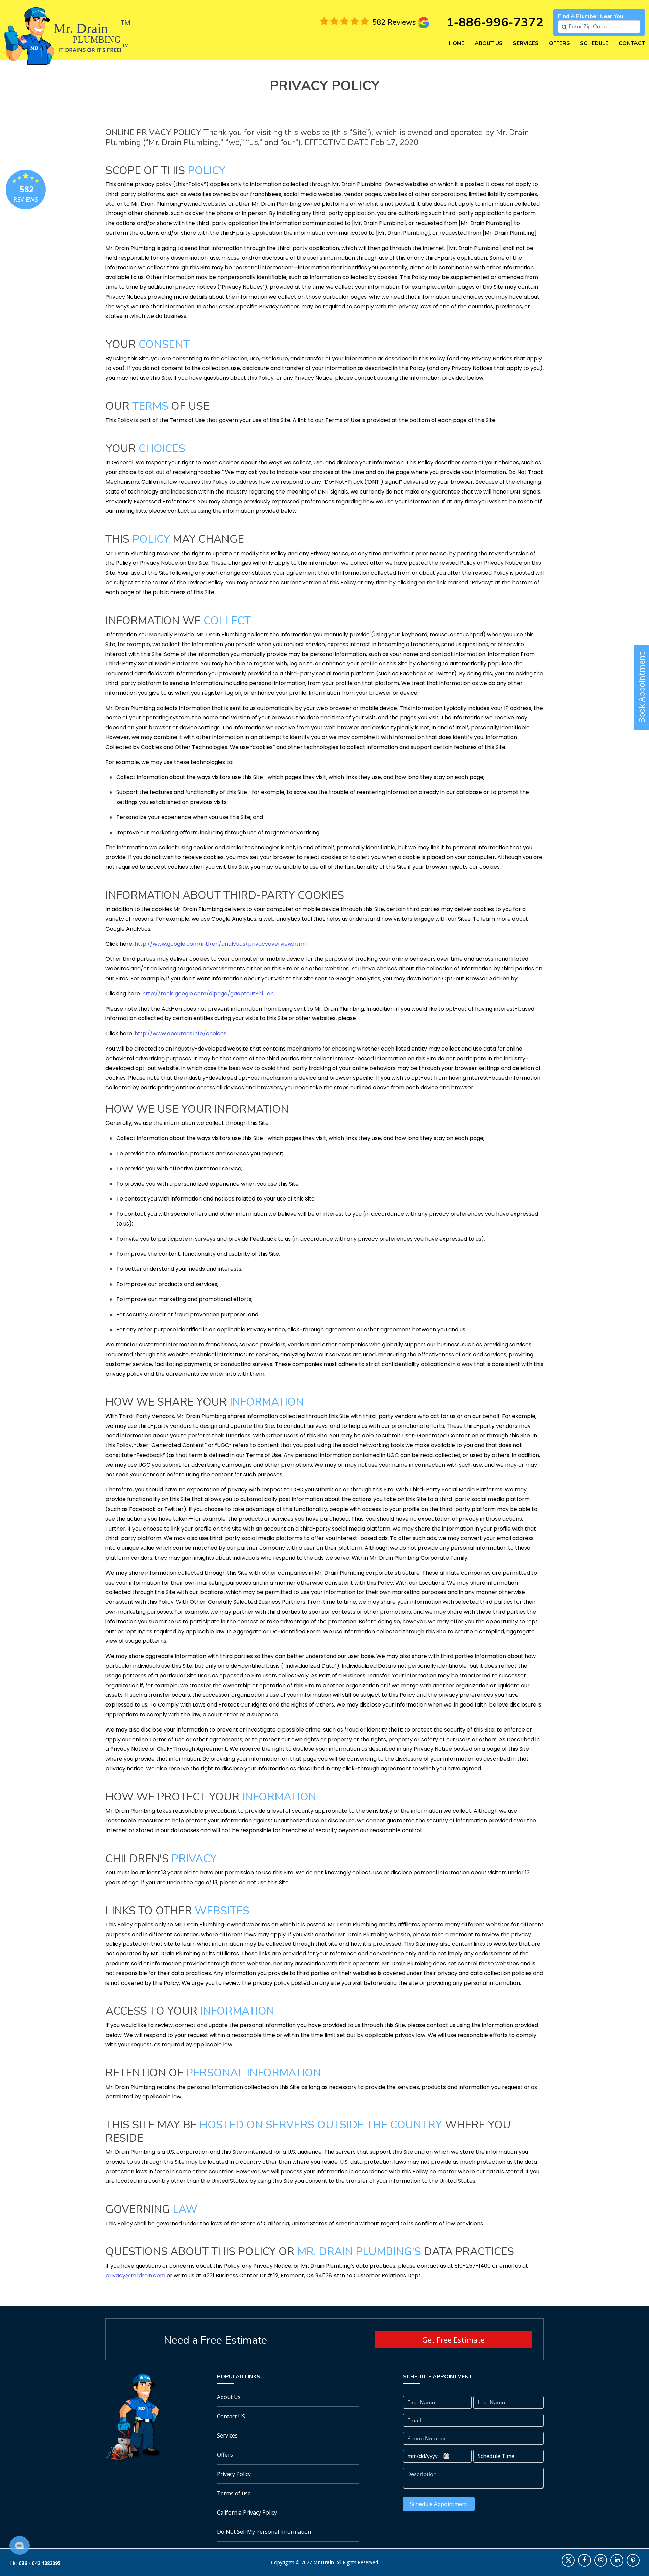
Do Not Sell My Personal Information (264, 2532)
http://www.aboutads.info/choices (181, 1033)
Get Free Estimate (453, 2340)
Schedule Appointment (439, 2504)
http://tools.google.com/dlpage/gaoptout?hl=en (208, 994)
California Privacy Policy (247, 2512)
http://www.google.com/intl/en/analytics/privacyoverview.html (220, 944)
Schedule (594, 43)
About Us (489, 43)
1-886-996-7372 (495, 22)
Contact (632, 43)
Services (526, 43)
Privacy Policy (234, 2474)
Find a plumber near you (591, 16)
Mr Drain (324, 2562)
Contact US (231, 2416)
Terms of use (234, 2493)
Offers (559, 43)
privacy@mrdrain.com (135, 2276)
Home (456, 43)
